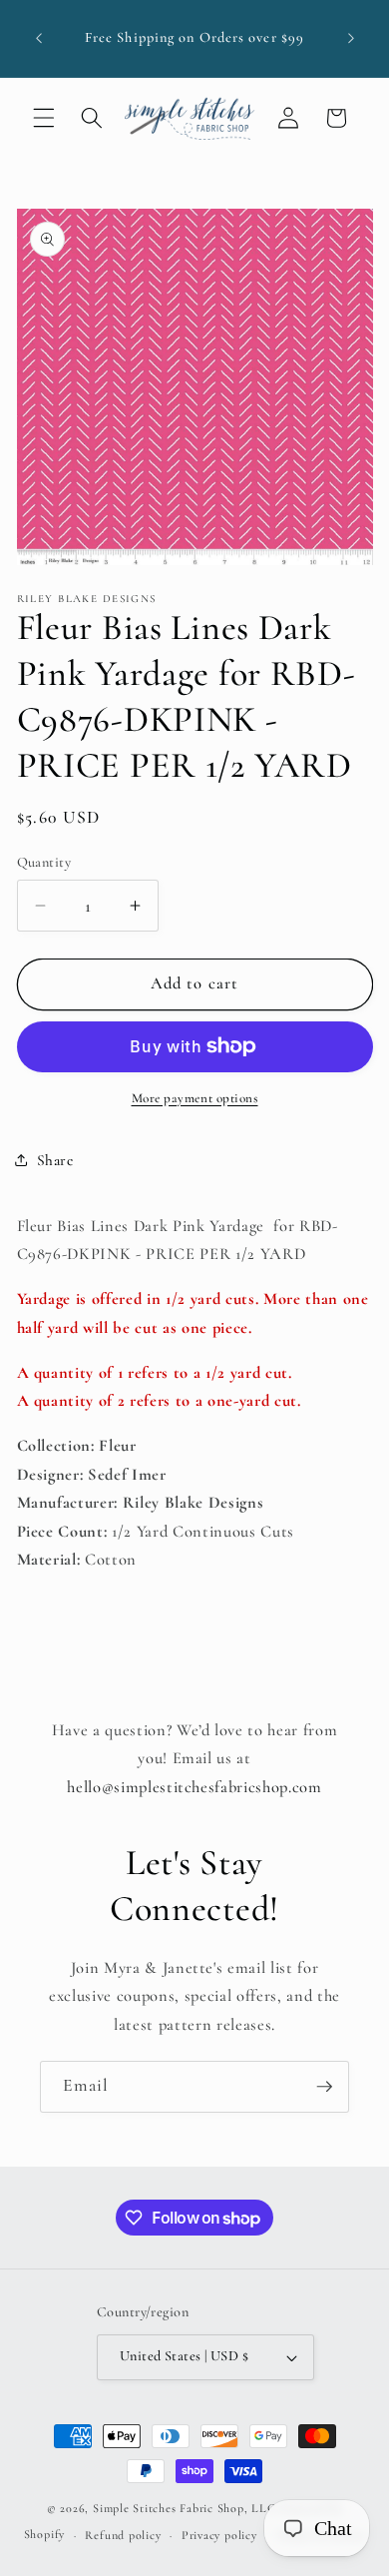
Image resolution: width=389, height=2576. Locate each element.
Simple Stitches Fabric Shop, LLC (185, 2508)
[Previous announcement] (39, 39)
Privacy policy (219, 2535)
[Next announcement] (351, 39)
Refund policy (123, 2535)
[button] (44, 118)
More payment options (195, 1098)
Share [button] (55, 1160)
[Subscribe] (324, 2087)
